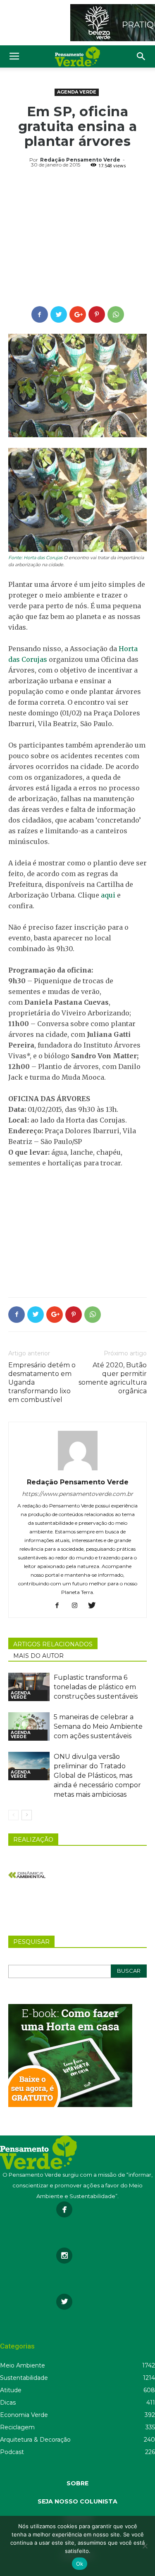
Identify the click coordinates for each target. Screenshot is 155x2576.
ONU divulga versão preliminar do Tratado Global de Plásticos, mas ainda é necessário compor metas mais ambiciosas (97, 1776)
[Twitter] (95, 1606)
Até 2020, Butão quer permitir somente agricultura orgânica (113, 1378)
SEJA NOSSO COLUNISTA (77, 2501)
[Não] (145, 2546)
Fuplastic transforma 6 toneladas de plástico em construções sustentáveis (96, 1687)
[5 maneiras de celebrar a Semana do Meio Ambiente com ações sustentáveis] (29, 1726)
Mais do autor (38, 1656)
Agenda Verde (77, 92)
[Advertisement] (77, 239)
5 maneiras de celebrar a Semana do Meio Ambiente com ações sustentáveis (98, 1726)
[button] (141, 56)
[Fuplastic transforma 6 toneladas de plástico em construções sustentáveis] (29, 1687)
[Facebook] (60, 1606)
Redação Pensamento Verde (80, 160)
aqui (108, 895)
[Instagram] (77, 1606)
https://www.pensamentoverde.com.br (77, 1494)
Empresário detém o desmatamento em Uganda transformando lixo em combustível (42, 1382)
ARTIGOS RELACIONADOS (53, 1644)
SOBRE (77, 2483)
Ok (80, 2564)
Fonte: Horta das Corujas (35, 558)
